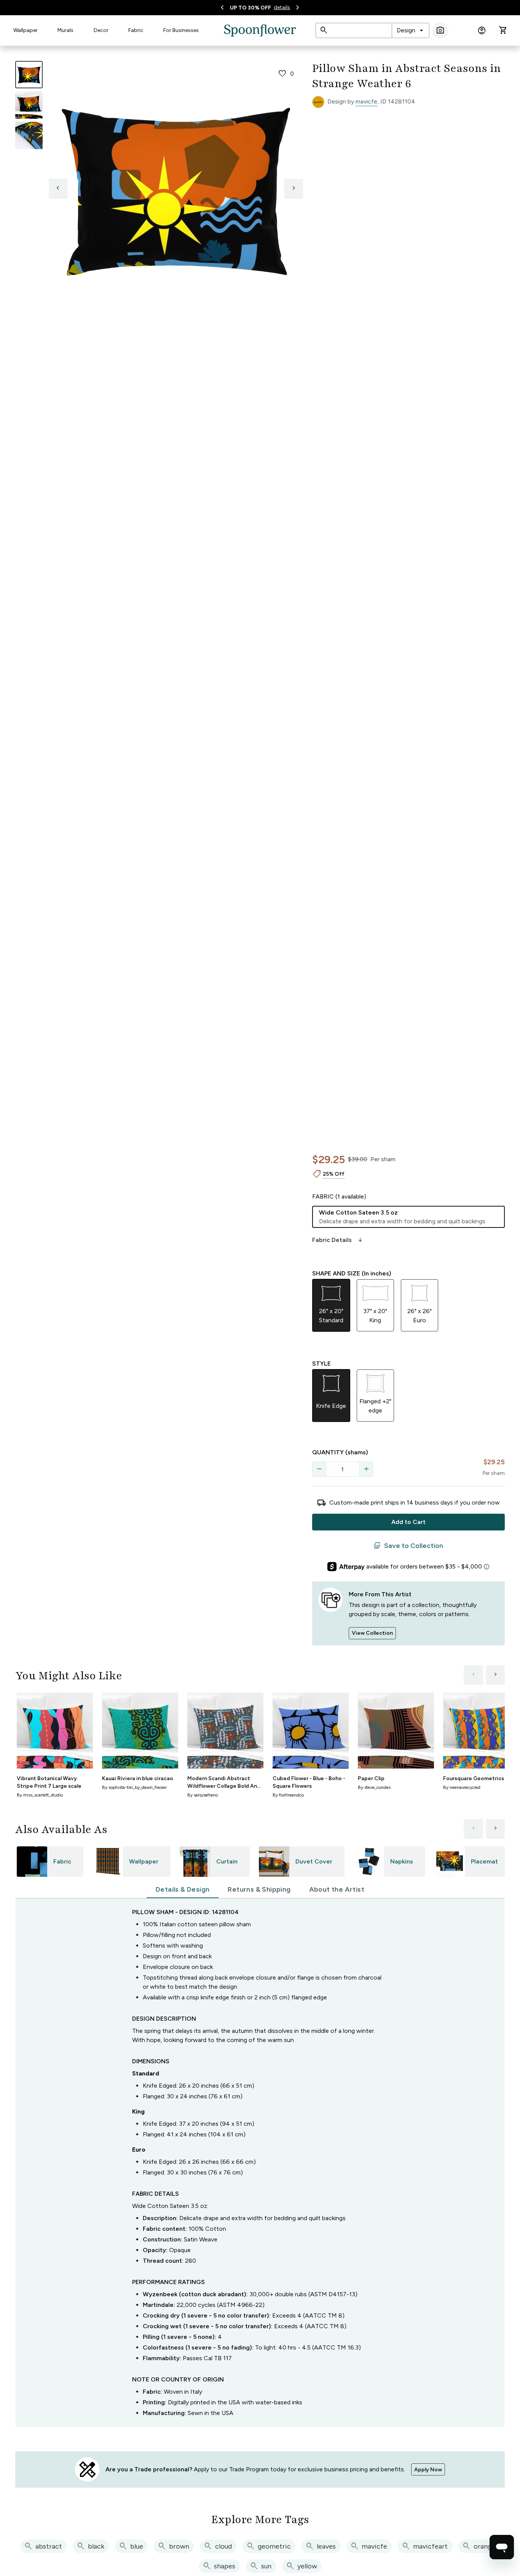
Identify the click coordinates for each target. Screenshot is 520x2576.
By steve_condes (374, 1787)
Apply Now (428, 2470)
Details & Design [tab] (183, 1889)
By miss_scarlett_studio (40, 1795)
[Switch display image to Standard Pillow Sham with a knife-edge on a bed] (29, 105)
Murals (65, 30)
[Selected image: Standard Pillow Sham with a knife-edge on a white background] (29, 75)
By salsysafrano (203, 1795)
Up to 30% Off (250, 8)
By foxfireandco (288, 1795)
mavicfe (366, 101)
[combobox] (411, 30)
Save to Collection (408, 1546)
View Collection (372, 1633)
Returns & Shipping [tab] (259, 1889)
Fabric (136, 30)
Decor (101, 30)
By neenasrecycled (462, 1787)
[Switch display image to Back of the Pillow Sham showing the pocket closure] (29, 135)
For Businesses (181, 30)
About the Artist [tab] (337, 1889)
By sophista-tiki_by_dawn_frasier (134, 1787)
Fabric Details (338, 1240)
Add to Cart (408, 1522)
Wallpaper (26, 30)
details (282, 7)
